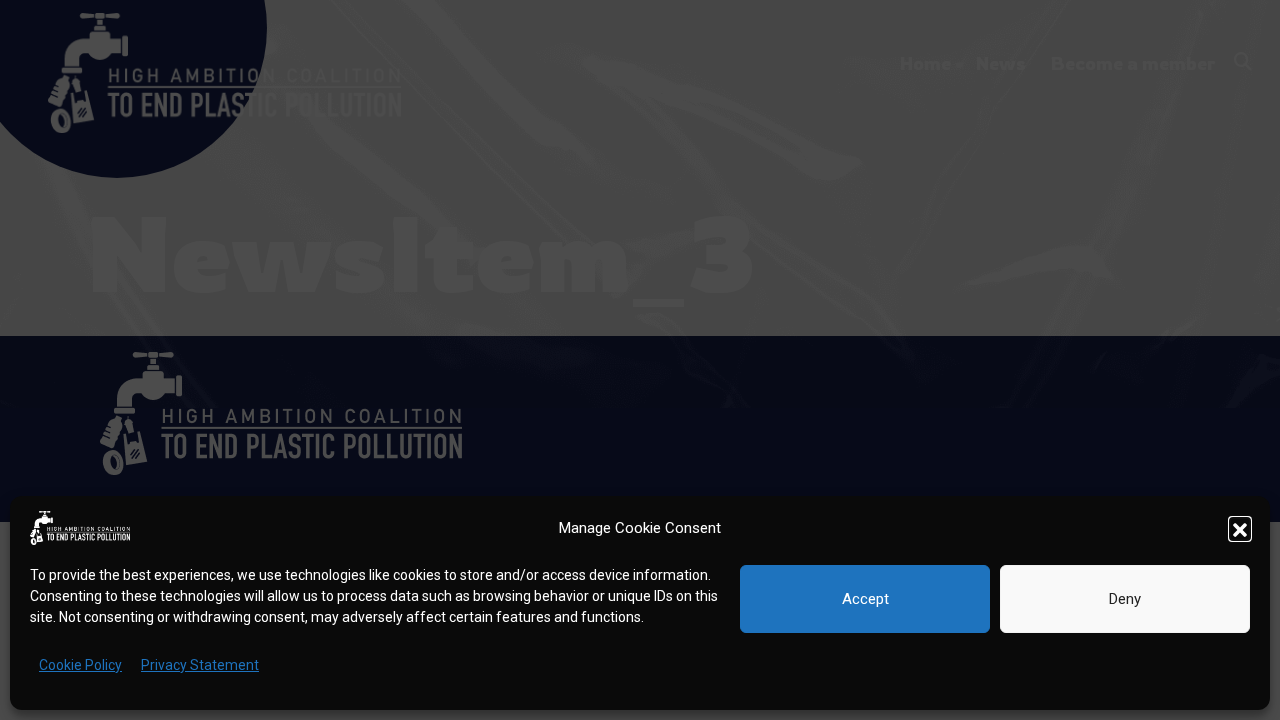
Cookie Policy (80, 665)
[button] (1240, 528)
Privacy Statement (200, 665)
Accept (865, 599)
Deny (1125, 599)
